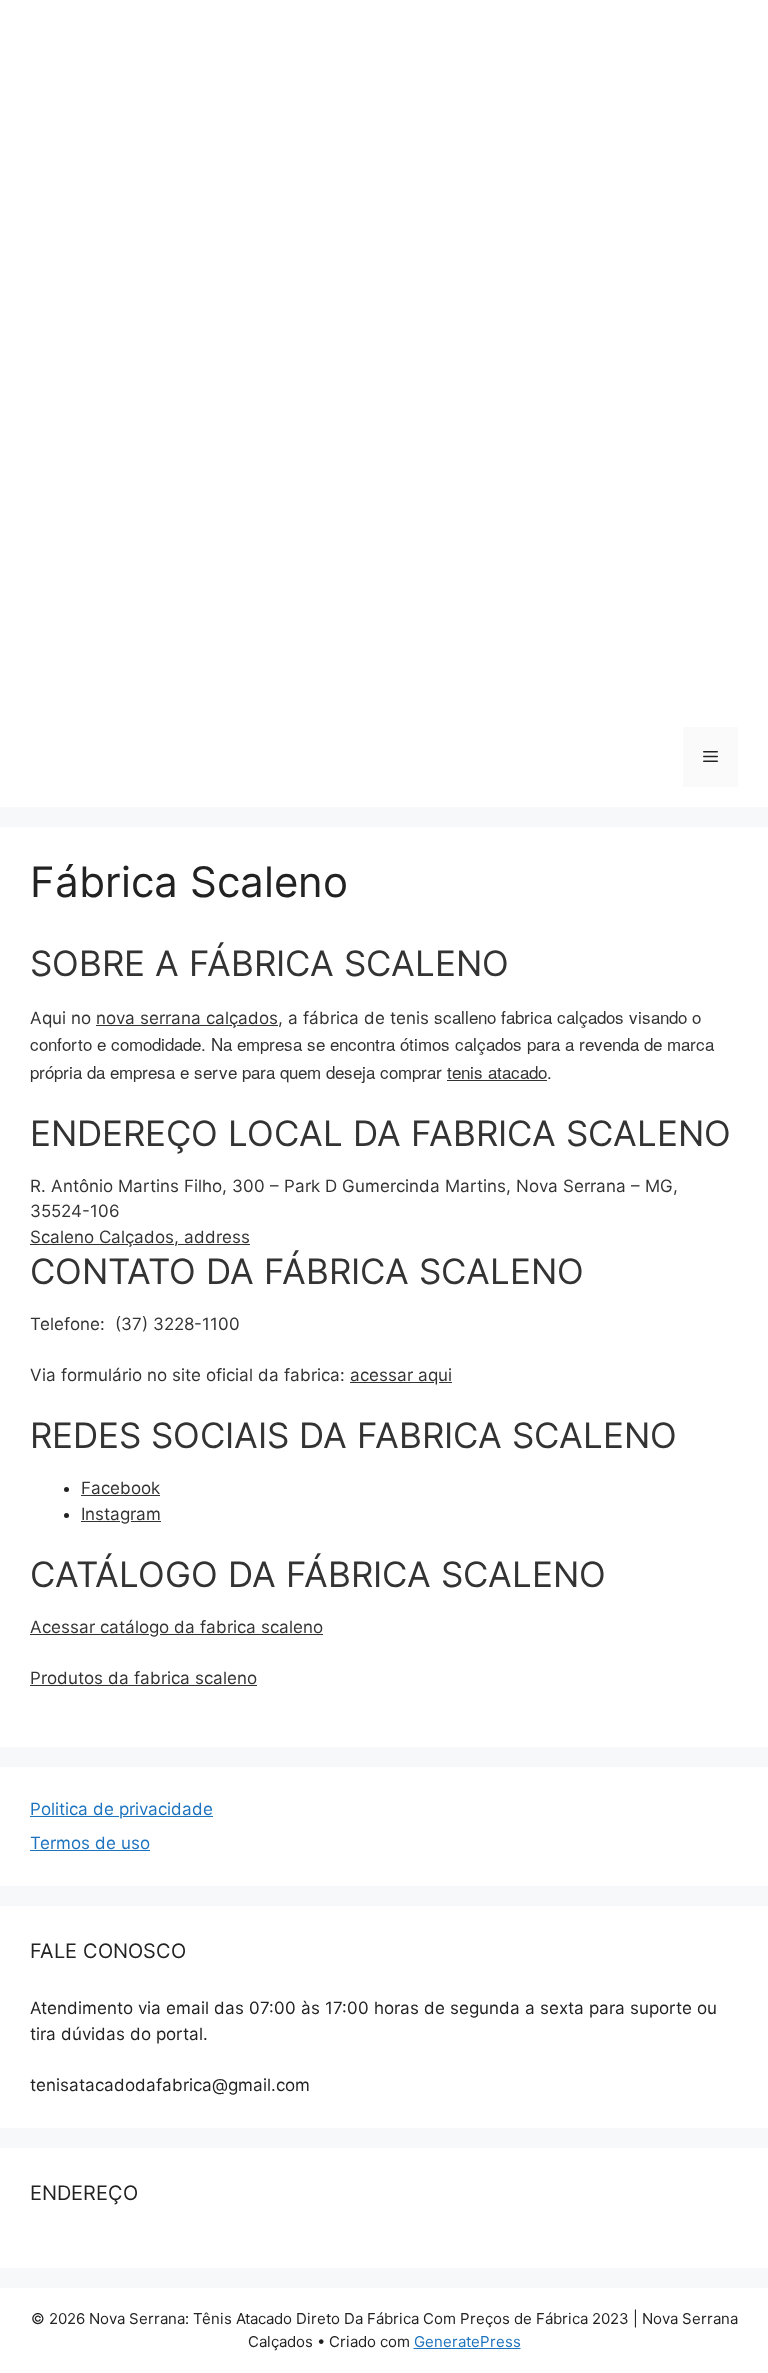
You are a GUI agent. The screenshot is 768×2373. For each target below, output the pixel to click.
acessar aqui (401, 1375)
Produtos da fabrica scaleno (143, 1678)
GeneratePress (467, 2341)
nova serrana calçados (187, 1018)
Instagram (121, 1514)
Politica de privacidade (121, 1809)
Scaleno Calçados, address (140, 1237)
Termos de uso (90, 1843)
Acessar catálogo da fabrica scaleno (176, 1627)
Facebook (120, 1488)
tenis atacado (497, 1071)
